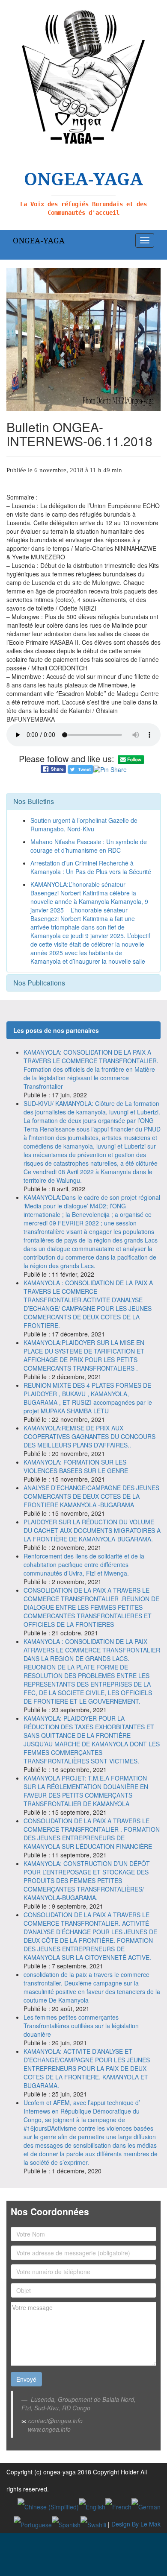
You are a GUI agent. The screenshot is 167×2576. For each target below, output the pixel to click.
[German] (146, 2506)
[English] (92, 2506)
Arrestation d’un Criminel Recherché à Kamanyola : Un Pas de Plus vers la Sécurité (91, 867)
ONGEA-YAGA (39, 240)
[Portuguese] (33, 2524)
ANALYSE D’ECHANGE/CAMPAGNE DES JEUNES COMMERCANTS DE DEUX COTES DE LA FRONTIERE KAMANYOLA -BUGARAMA (91, 1496)
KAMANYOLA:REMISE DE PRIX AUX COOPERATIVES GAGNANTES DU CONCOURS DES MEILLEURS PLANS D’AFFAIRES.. (89, 1436)
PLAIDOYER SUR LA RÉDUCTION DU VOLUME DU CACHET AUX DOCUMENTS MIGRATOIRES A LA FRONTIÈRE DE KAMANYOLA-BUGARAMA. (92, 1530)
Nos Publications (39, 983)
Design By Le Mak (136, 2524)
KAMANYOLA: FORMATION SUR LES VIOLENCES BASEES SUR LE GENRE (76, 1466)
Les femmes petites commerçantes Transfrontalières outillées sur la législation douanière (81, 2026)
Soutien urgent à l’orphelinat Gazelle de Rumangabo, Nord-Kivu (84, 825)
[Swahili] (93, 2524)
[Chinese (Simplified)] (48, 2506)
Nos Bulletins (34, 801)
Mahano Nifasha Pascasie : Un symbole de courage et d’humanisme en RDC (89, 846)
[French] (118, 2506)
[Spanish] (66, 2524)
